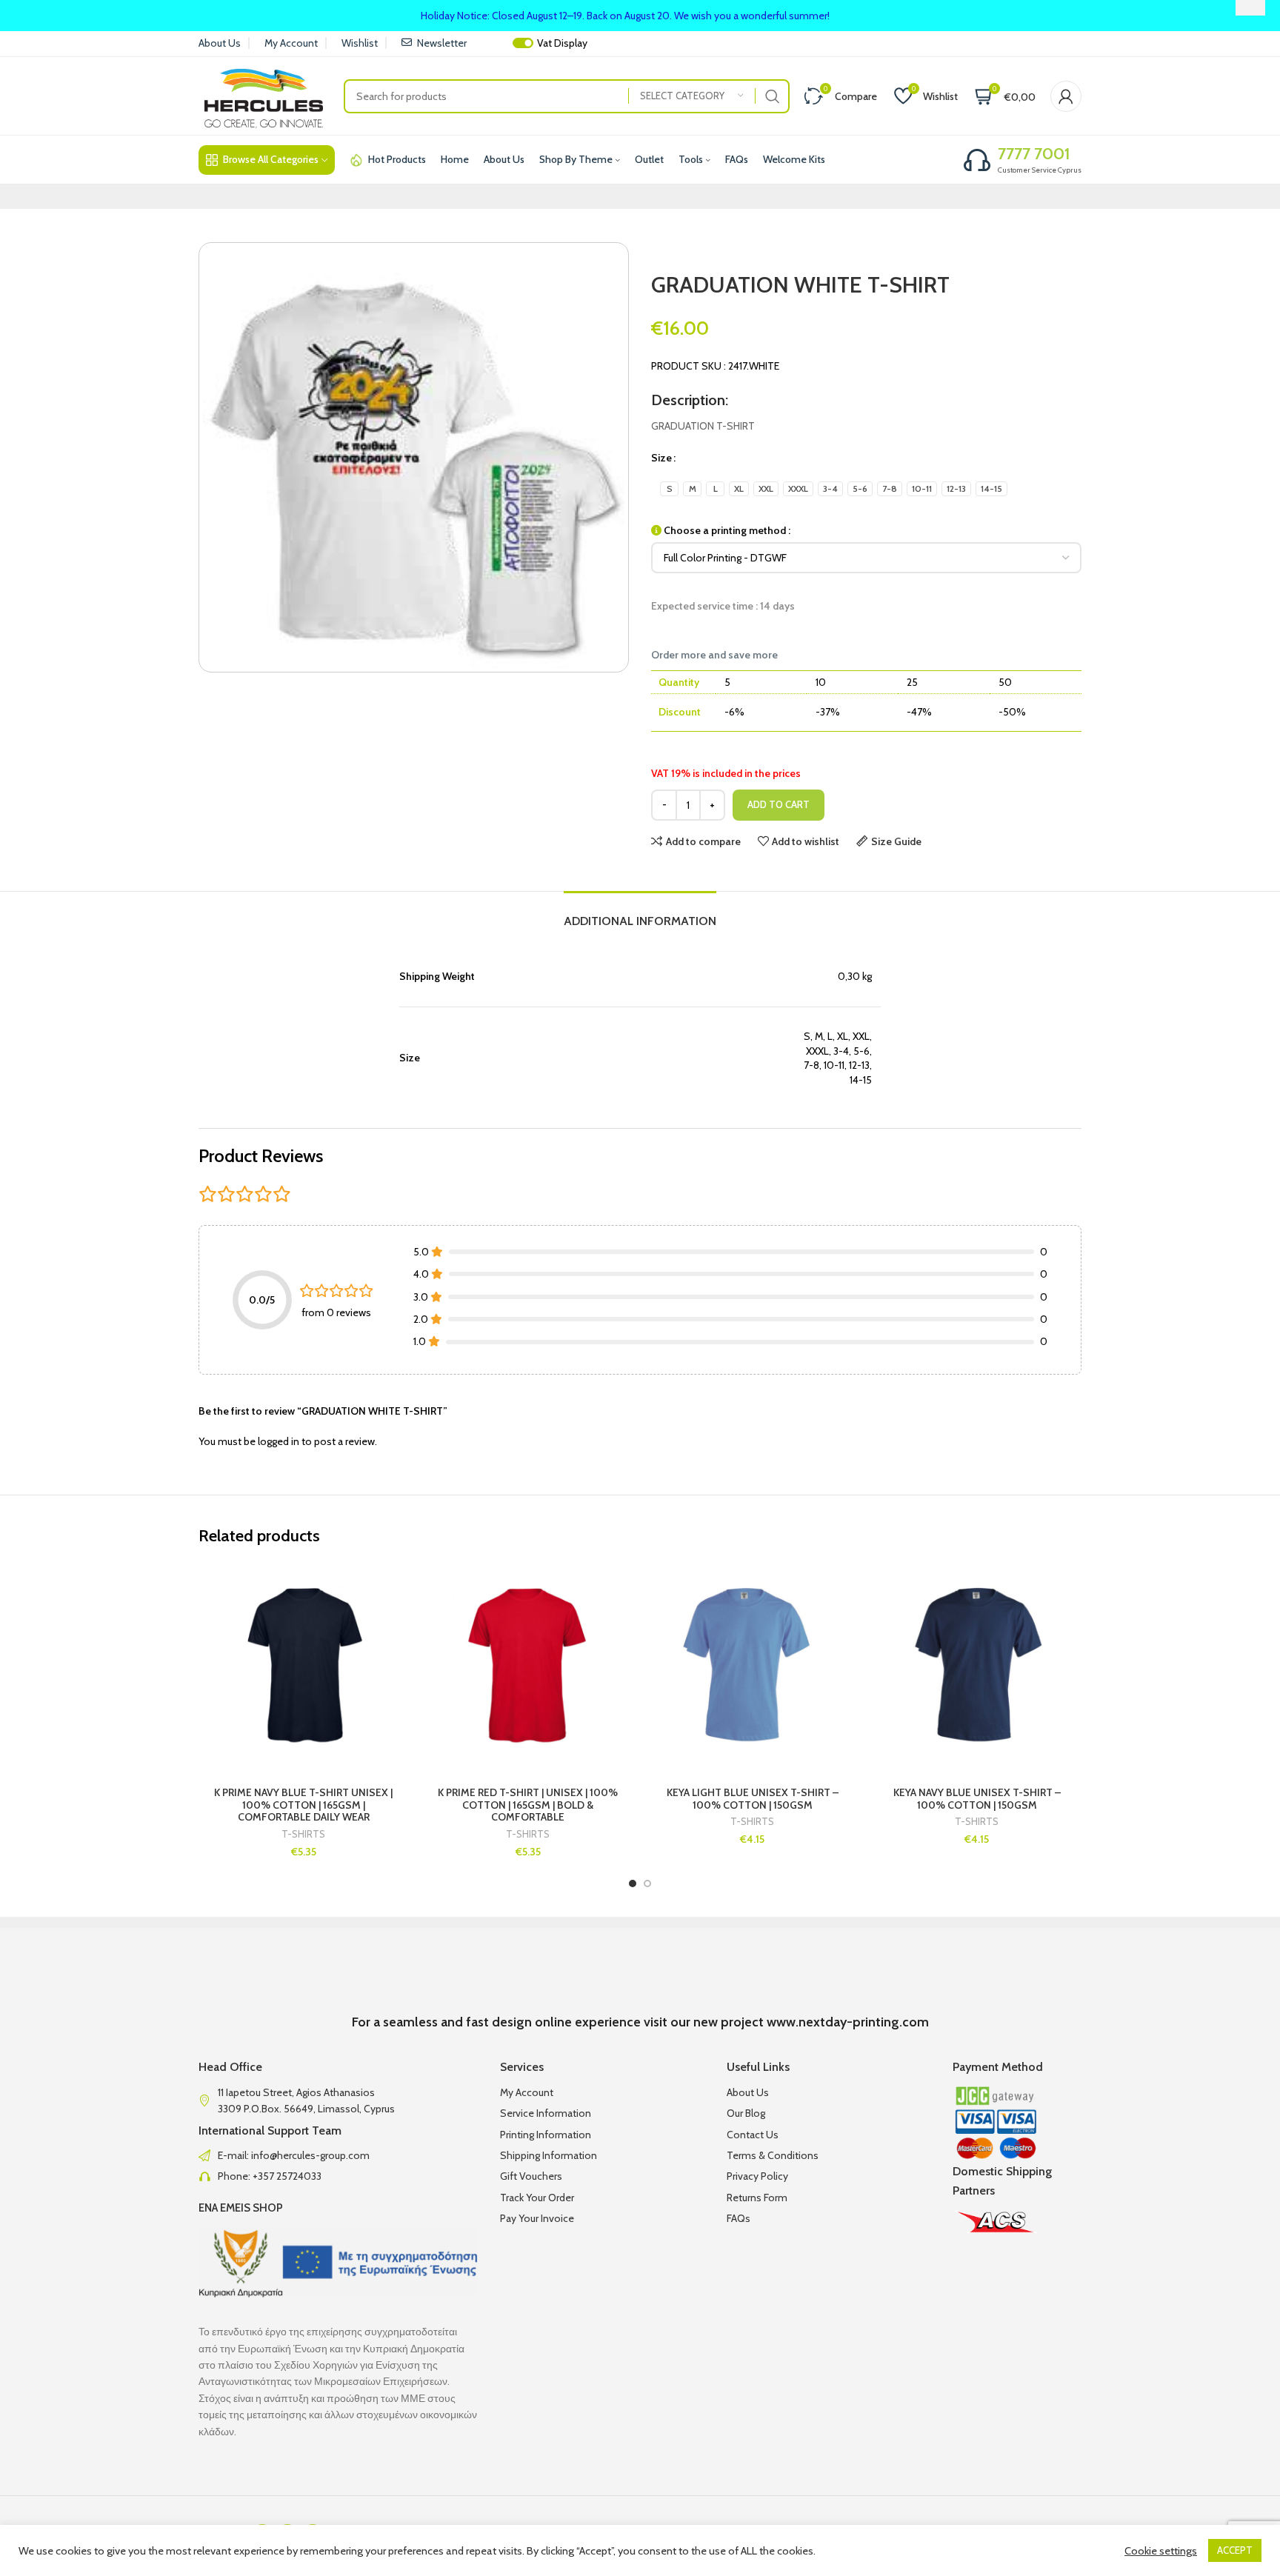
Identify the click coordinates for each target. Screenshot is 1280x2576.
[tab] (640, 914)
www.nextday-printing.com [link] (848, 2022)
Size (661, 458)
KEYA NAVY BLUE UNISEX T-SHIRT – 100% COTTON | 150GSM (977, 1799)
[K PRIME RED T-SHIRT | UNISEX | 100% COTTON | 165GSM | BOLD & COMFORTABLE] (528, 1668)
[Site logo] (264, 95)
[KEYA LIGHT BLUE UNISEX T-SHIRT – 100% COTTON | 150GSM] (752, 1668)
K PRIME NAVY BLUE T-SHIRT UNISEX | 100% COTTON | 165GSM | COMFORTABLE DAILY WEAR (303, 1805)
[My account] (1066, 96)
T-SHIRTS (303, 1834)
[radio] (669, 489)
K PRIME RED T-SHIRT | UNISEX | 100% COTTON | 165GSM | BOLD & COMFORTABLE (528, 1805)
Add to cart (779, 804)
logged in (279, 1441)
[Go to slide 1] (633, 1883)
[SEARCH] (773, 96)
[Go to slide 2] (647, 1883)
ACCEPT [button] (1235, 2550)
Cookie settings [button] (1161, 2551)
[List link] (338, 2155)
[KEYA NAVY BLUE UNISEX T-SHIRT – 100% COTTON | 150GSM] (977, 1668)
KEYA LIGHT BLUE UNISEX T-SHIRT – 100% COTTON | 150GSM (753, 1799)
